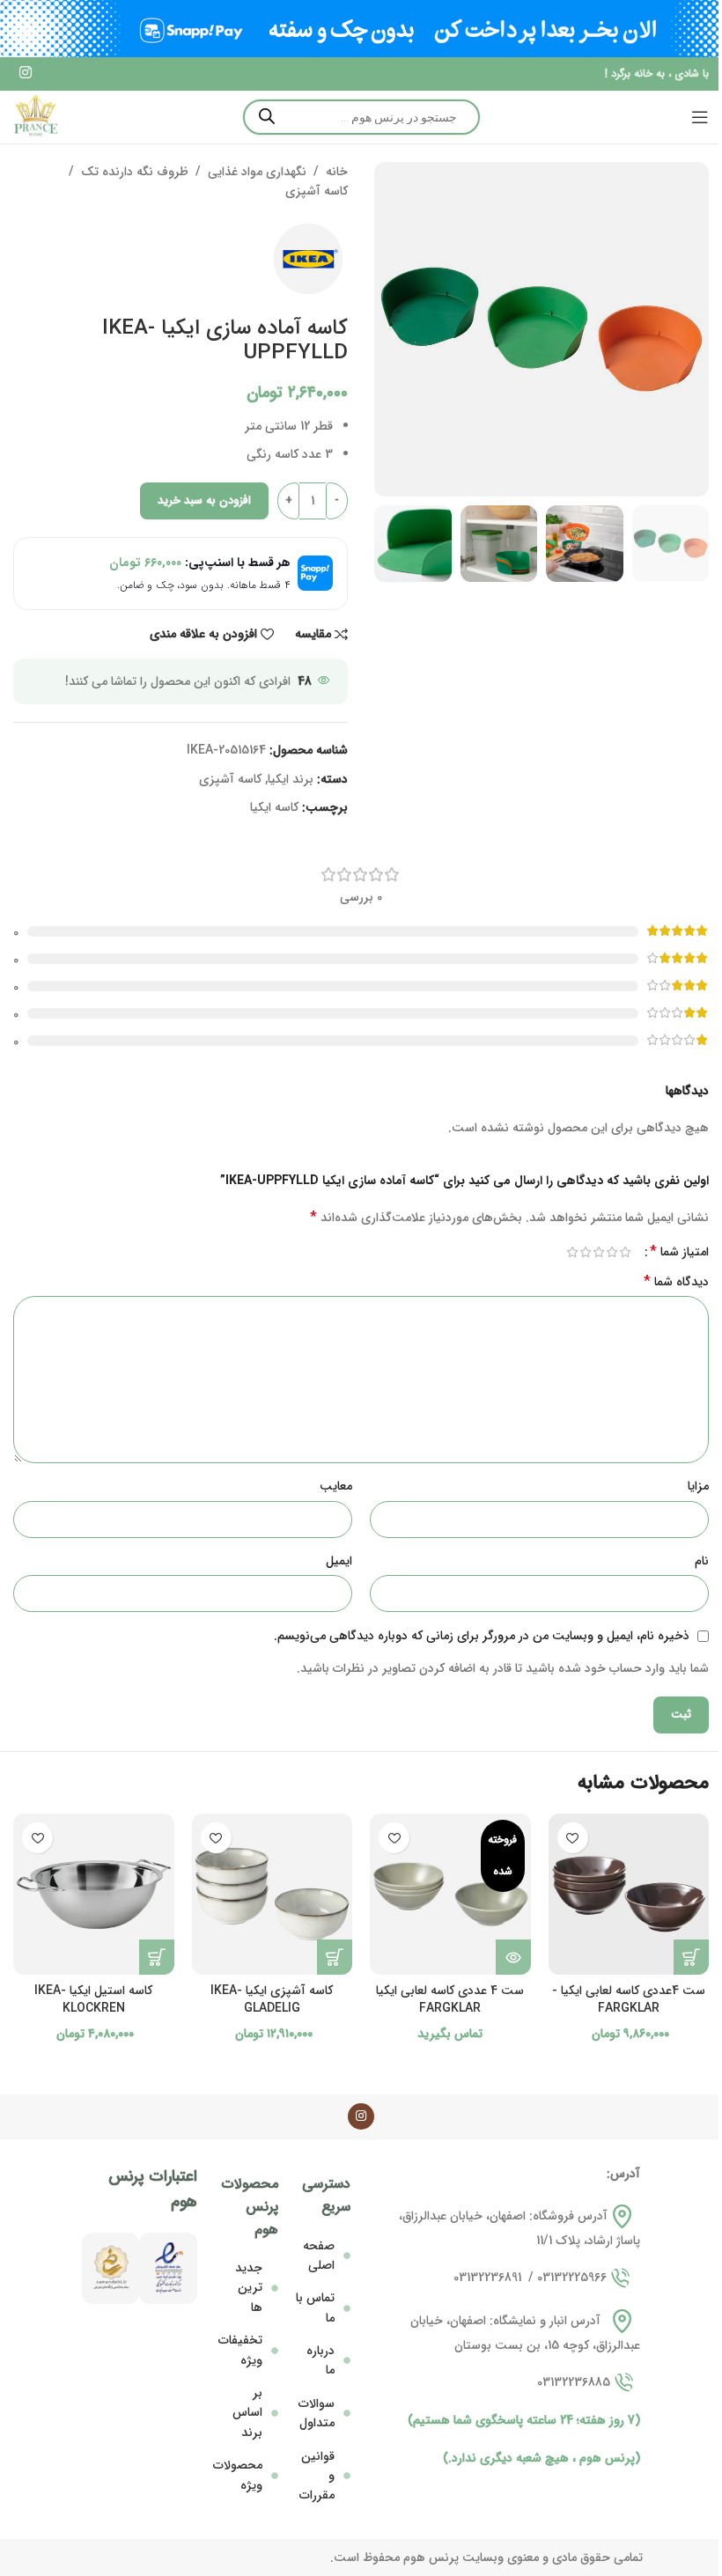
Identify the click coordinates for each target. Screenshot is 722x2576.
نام (702, 1561)
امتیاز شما (679, 1252)
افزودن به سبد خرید (204, 500)
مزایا (698, 1486)
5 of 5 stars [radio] (572, 1252)
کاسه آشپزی (317, 191)
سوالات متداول (317, 2413)
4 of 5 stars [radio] (585, 1252)
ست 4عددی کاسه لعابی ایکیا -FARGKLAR (629, 1999)
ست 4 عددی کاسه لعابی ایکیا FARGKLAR (450, 1999)
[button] (691, 1957)
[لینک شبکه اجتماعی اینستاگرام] (25, 74)
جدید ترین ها (249, 2288)
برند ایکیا (291, 779)
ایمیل (339, 1561)
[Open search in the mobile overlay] (361, 117)
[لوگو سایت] (35, 116)
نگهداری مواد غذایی (257, 172)
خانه (337, 172)
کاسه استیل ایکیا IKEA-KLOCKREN (93, 1999)
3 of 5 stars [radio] (598, 1252)
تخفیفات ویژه (240, 2350)
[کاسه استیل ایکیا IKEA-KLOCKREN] (94, 1894)
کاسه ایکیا (274, 807)
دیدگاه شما (676, 1282)
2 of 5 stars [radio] (611, 1252)
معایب (336, 1486)
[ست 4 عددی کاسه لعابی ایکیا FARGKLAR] (450, 1894)
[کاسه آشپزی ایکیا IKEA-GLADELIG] (273, 1894)
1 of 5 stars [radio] (625, 1252)
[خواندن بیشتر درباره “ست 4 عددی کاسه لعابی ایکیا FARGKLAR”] (513, 1957)
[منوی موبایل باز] (700, 117)
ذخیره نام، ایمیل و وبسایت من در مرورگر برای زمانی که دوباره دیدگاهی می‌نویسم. (482, 1636)
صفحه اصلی (319, 2256)
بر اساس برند (247, 2413)
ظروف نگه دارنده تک (135, 172)
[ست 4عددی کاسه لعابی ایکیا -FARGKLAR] (629, 1894)
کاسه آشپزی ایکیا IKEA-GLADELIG (272, 1999)
